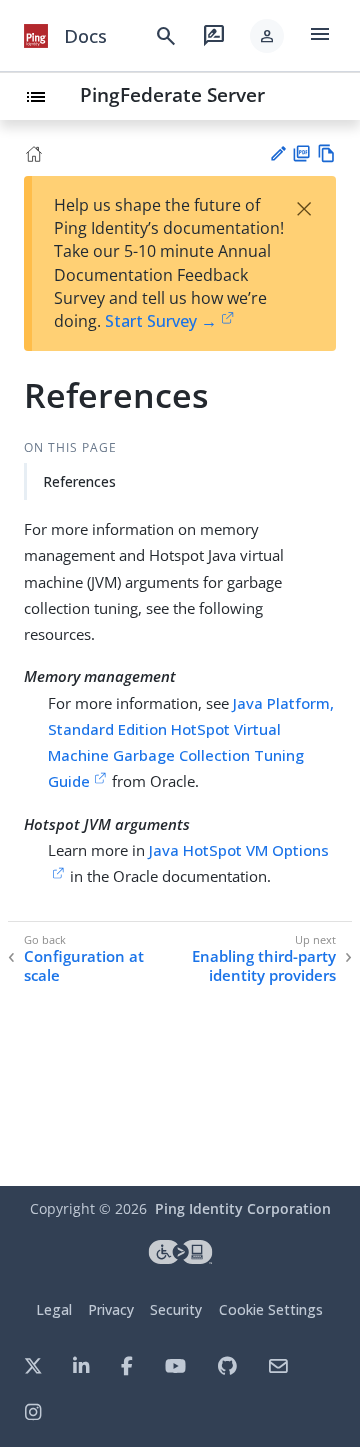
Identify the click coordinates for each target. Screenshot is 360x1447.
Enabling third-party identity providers (264, 966)
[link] (36, 36)
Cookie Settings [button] (271, 1309)
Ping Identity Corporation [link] (243, 1208)
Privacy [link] (111, 1309)
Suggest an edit (277, 153)
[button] (267, 36)
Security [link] (176, 1309)
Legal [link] (54, 1309)
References (79, 481)
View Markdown (326, 153)
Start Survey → (161, 321)
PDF (301, 153)
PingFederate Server (172, 94)
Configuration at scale (84, 966)
